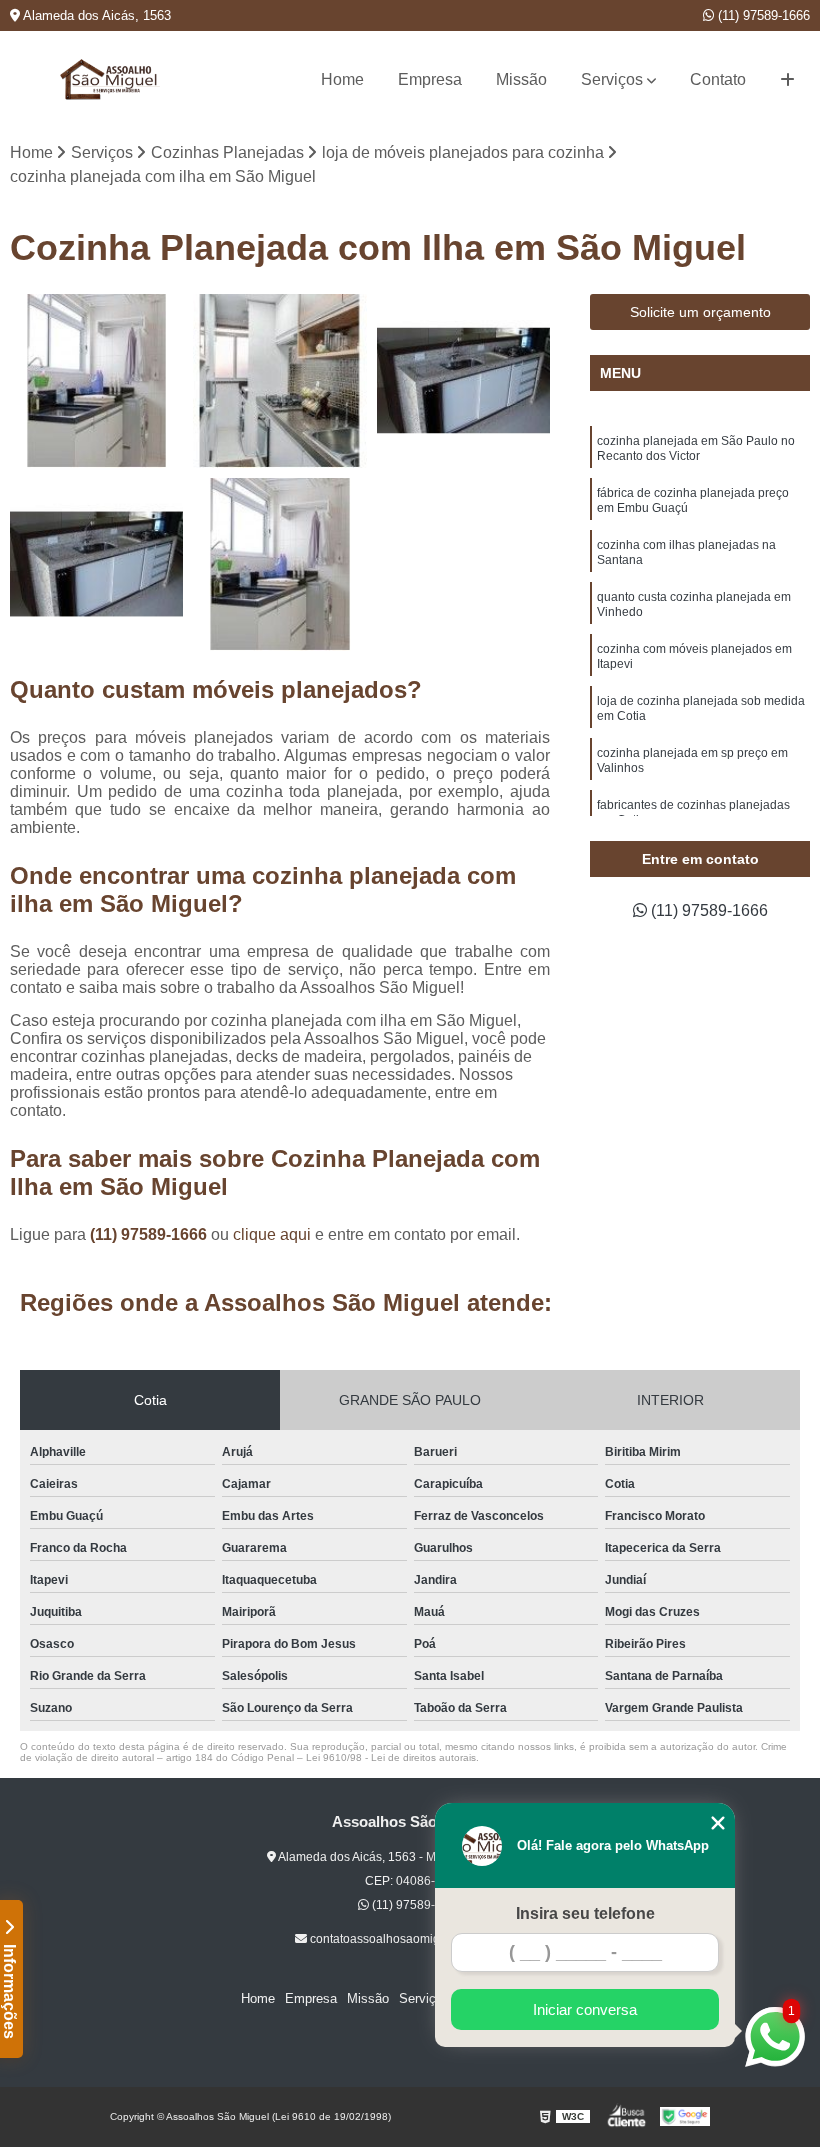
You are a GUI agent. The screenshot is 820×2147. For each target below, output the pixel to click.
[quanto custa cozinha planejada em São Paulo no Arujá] (96, 380)
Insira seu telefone (585, 1913)
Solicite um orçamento (700, 312)
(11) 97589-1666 (762, 15)
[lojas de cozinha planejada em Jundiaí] (463, 380)
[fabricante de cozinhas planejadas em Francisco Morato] (96, 564)
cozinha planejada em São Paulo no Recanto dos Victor (696, 448)
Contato (718, 79)
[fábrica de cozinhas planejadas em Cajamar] (279, 380)
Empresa (430, 79)
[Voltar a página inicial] (110, 79)
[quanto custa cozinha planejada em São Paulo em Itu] (279, 564)
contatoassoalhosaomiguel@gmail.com (416, 1939)
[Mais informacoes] (787, 80)
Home (342, 79)
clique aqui (272, 1234)
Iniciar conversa (585, 2009)
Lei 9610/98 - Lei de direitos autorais (391, 1757)
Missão (521, 79)
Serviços (612, 79)
